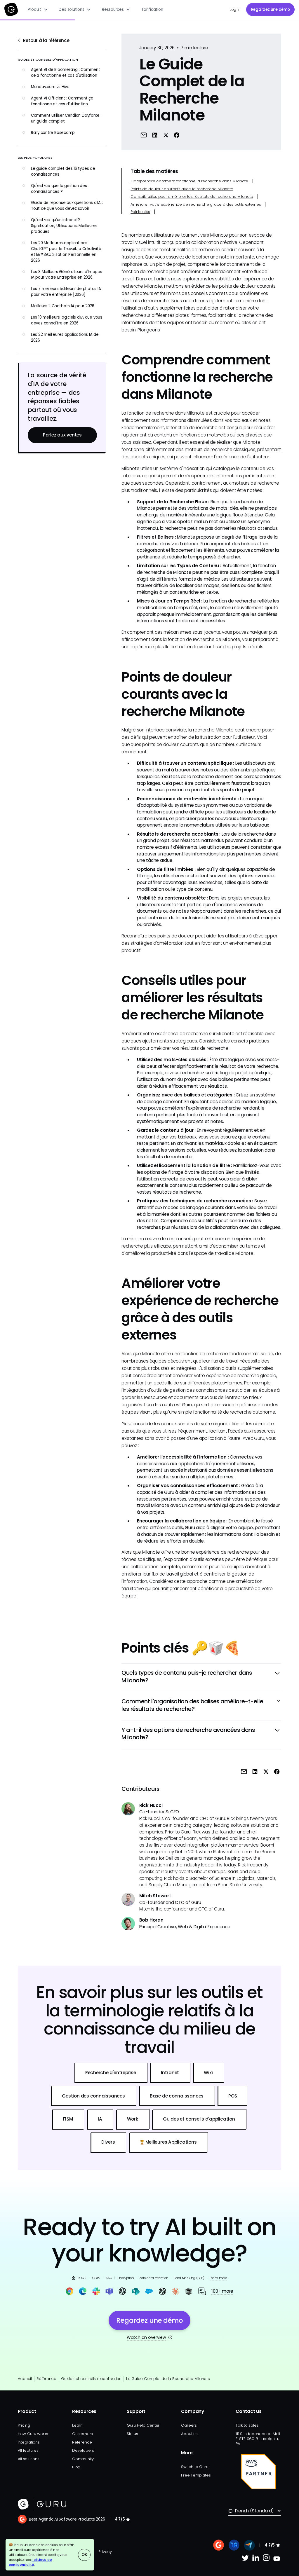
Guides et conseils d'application (91, 2379)
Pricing (24, 2425)
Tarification (152, 9)
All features (28, 2450)
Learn (77, 2425)
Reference (82, 2442)
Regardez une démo (271, 9)
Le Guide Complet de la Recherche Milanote (168, 2379)
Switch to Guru (195, 2467)
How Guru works (33, 2434)
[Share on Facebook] (177, 135)
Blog (76, 2467)
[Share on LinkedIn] (155, 135)
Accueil (25, 2379)
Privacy (105, 2552)
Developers (83, 2450)
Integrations (29, 2442)
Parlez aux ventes (62, 435)
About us (189, 2434)
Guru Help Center (143, 2425)
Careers (189, 2425)
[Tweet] (166, 135)
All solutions (29, 2459)
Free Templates (196, 2475)
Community (83, 2459)
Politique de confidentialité (30, 2562)
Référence (46, 2379)
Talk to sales (247, 2425)
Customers (82, 2434)
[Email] (144, 135)
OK (84, 2555)
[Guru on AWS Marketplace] (258, 2472)
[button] (38, 9)
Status (132, 2434)
